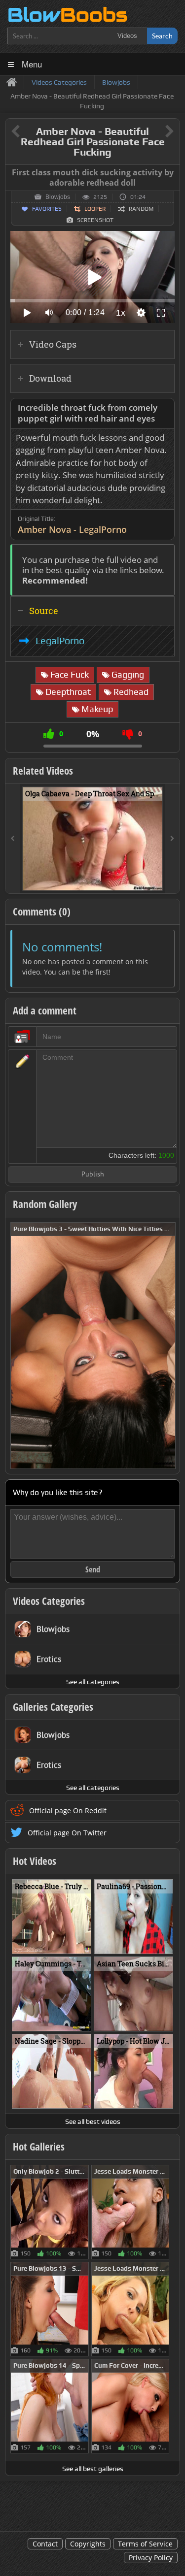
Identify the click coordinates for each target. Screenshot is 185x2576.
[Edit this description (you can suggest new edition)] (165, 408)
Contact (45, 2544)
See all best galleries (93, 2469)
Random (141, 209)
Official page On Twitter (67, 1833)
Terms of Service (145, 2544)
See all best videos (93, 2121)
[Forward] (172, 839)
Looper (95, 209)
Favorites (47, 209)
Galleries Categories (53, 1707)
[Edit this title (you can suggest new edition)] (156, 132)
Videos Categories (49, 1601)
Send (93, 1569)
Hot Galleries (39, 2147)
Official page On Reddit (68, 1810)
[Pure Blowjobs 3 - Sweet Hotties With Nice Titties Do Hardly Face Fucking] (93, 1345)
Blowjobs (58, 197)
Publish (93, 1175)
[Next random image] (167, 1346)
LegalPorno (60, 641)
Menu (32, 64)
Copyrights (88, 2544)
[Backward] (13, 839)
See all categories (93, 1682)
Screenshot (95, 220)
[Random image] (84, 2212)
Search (162, 36)
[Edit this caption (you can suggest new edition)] (171, 173)
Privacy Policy (151, 2558)
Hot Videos (35, 1861)
